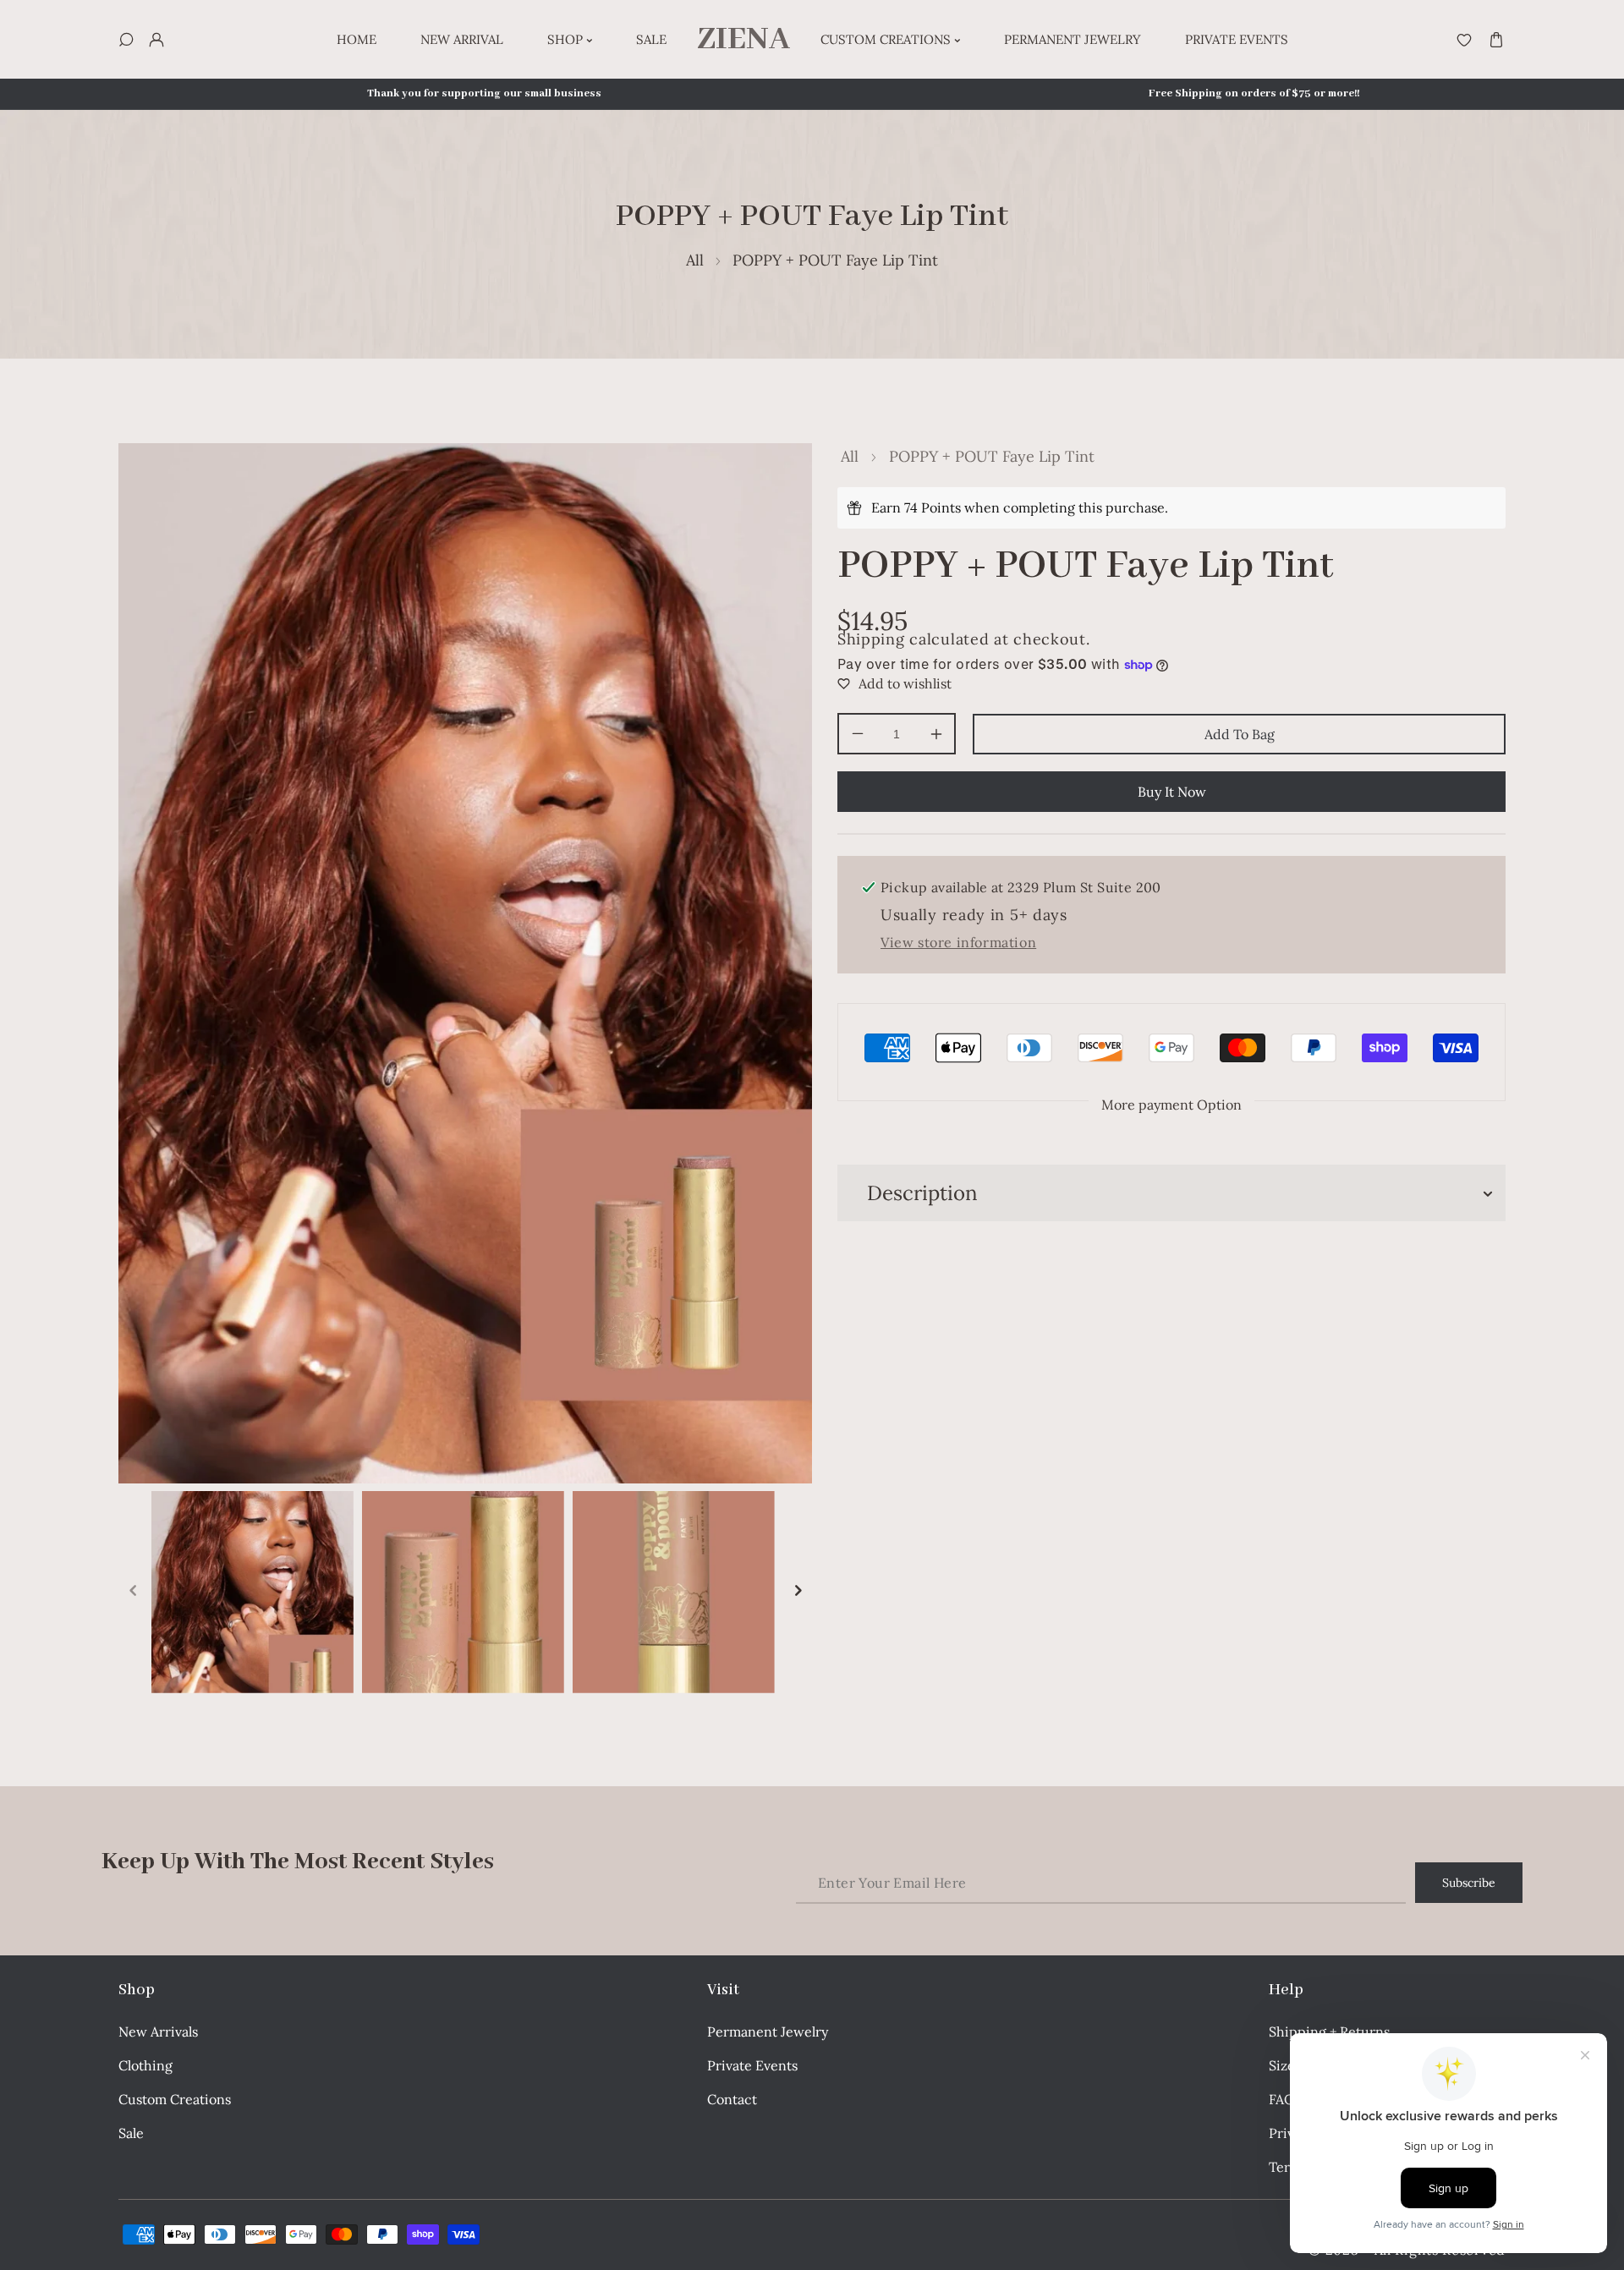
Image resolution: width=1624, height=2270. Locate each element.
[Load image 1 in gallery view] (252, 1592)
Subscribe (1469, 1883)
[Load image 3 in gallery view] (674, 1592)
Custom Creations (175, 2099)
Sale (131, 2133)
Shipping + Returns (1329, 2031)
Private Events (752, 2065)
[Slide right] (798, 1592)
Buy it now (1172, 792)
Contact (732, 2099)
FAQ (1282, 2099)
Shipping (871, 639)
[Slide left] (133, 1592)
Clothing (145, 2065)
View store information (958, 942)
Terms (1288, 2167)
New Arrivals (158, 2031)
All (695, 260)
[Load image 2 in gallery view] (463, 1592)
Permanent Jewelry (768, 2031)
